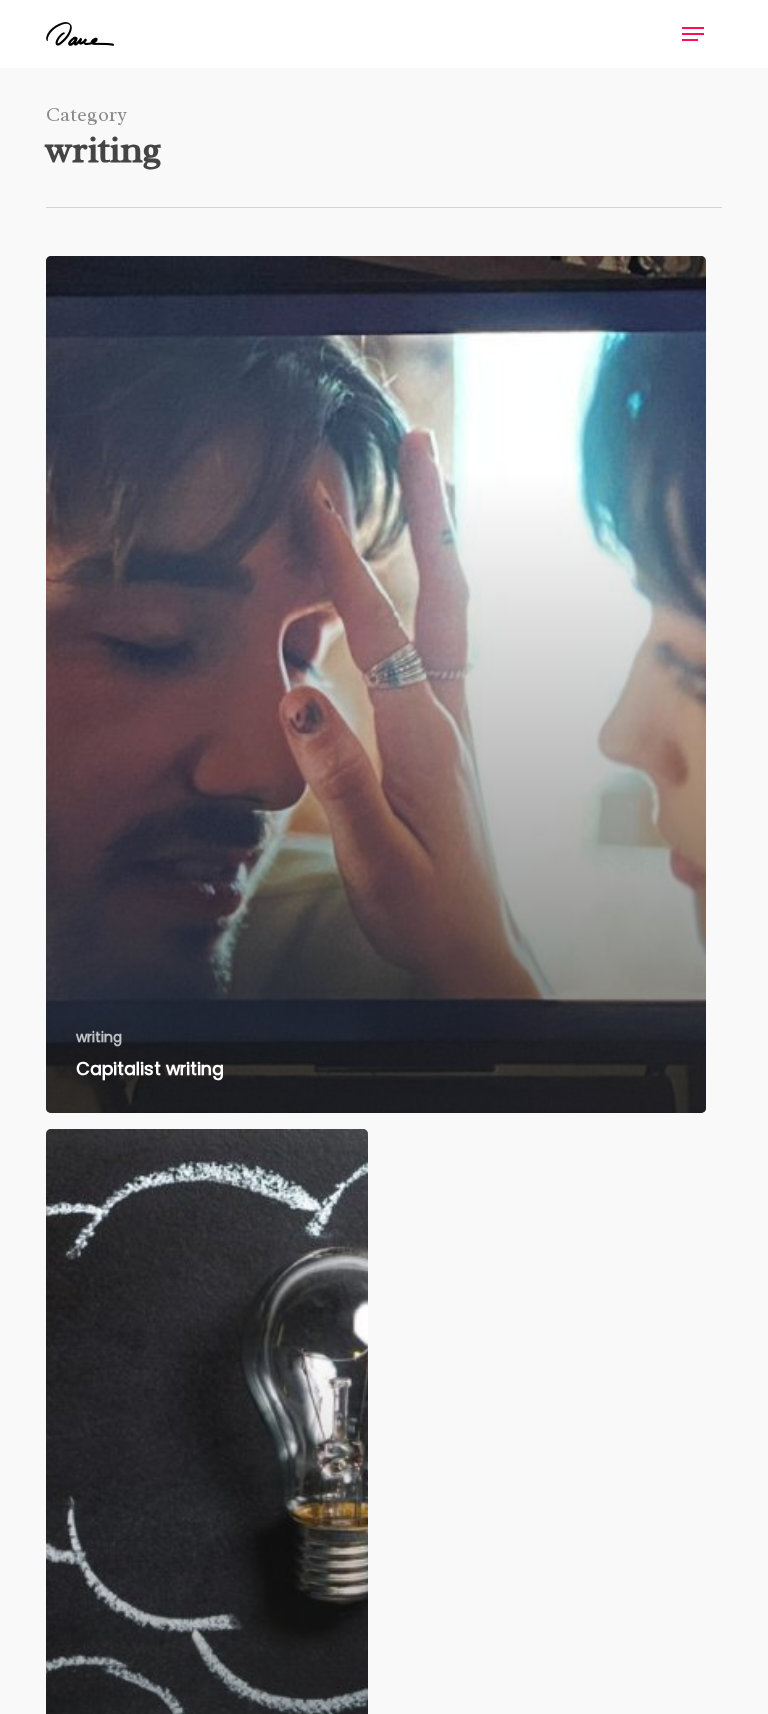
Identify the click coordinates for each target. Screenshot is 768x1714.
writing (99, 1037)
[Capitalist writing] (376, 684)
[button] (693, 34)
